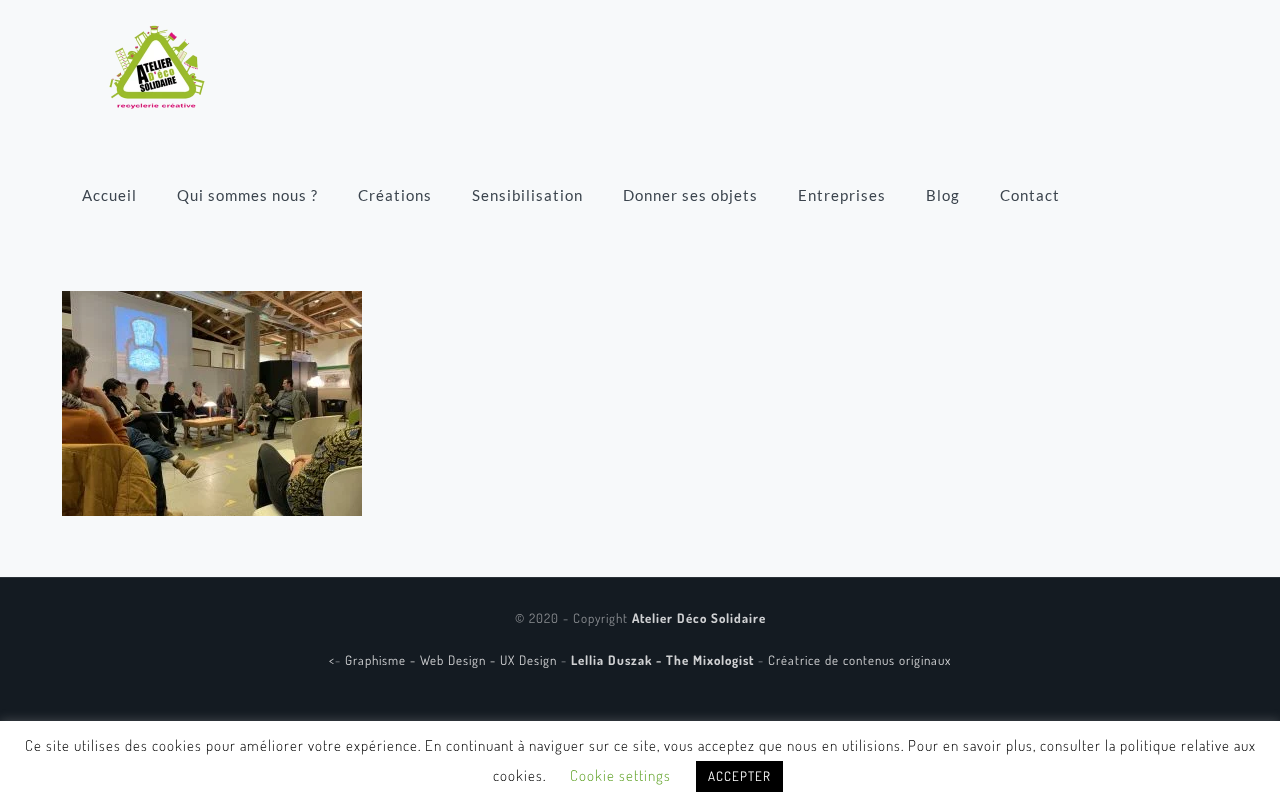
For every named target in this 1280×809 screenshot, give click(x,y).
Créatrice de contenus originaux (859, 660)
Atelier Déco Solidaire (699, 618)
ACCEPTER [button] (739, 776)
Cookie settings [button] (620, 775)
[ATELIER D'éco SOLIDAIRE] (157, 65)
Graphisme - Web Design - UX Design (453, 660)
